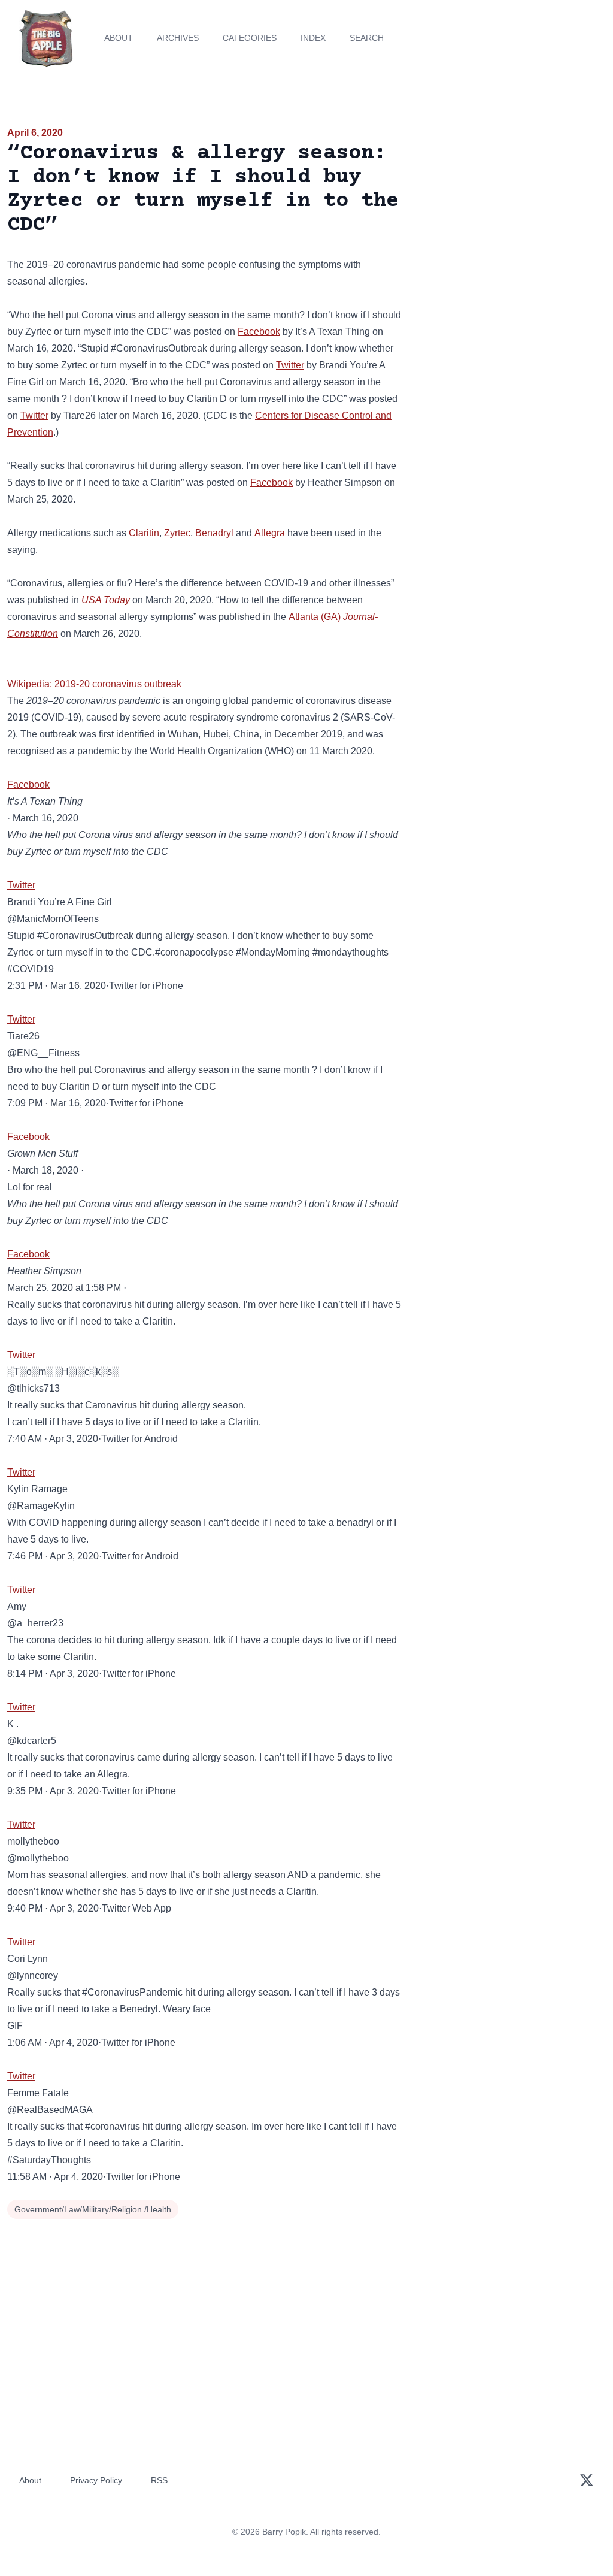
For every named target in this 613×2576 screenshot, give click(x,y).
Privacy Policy (96, 2480)
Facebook (259, 332)
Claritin (144, 533)
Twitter (290, 365)
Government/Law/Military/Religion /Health (93, 2209)
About (119, 38)
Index (313, 38)
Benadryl (214, 533)
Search (367, 38)
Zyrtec (177, 533)
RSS (159, 2480)
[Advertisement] (511, 209)
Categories (250, 38)
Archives (178, 38)
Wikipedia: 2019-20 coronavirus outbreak (94, 684)
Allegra (270, 533)
